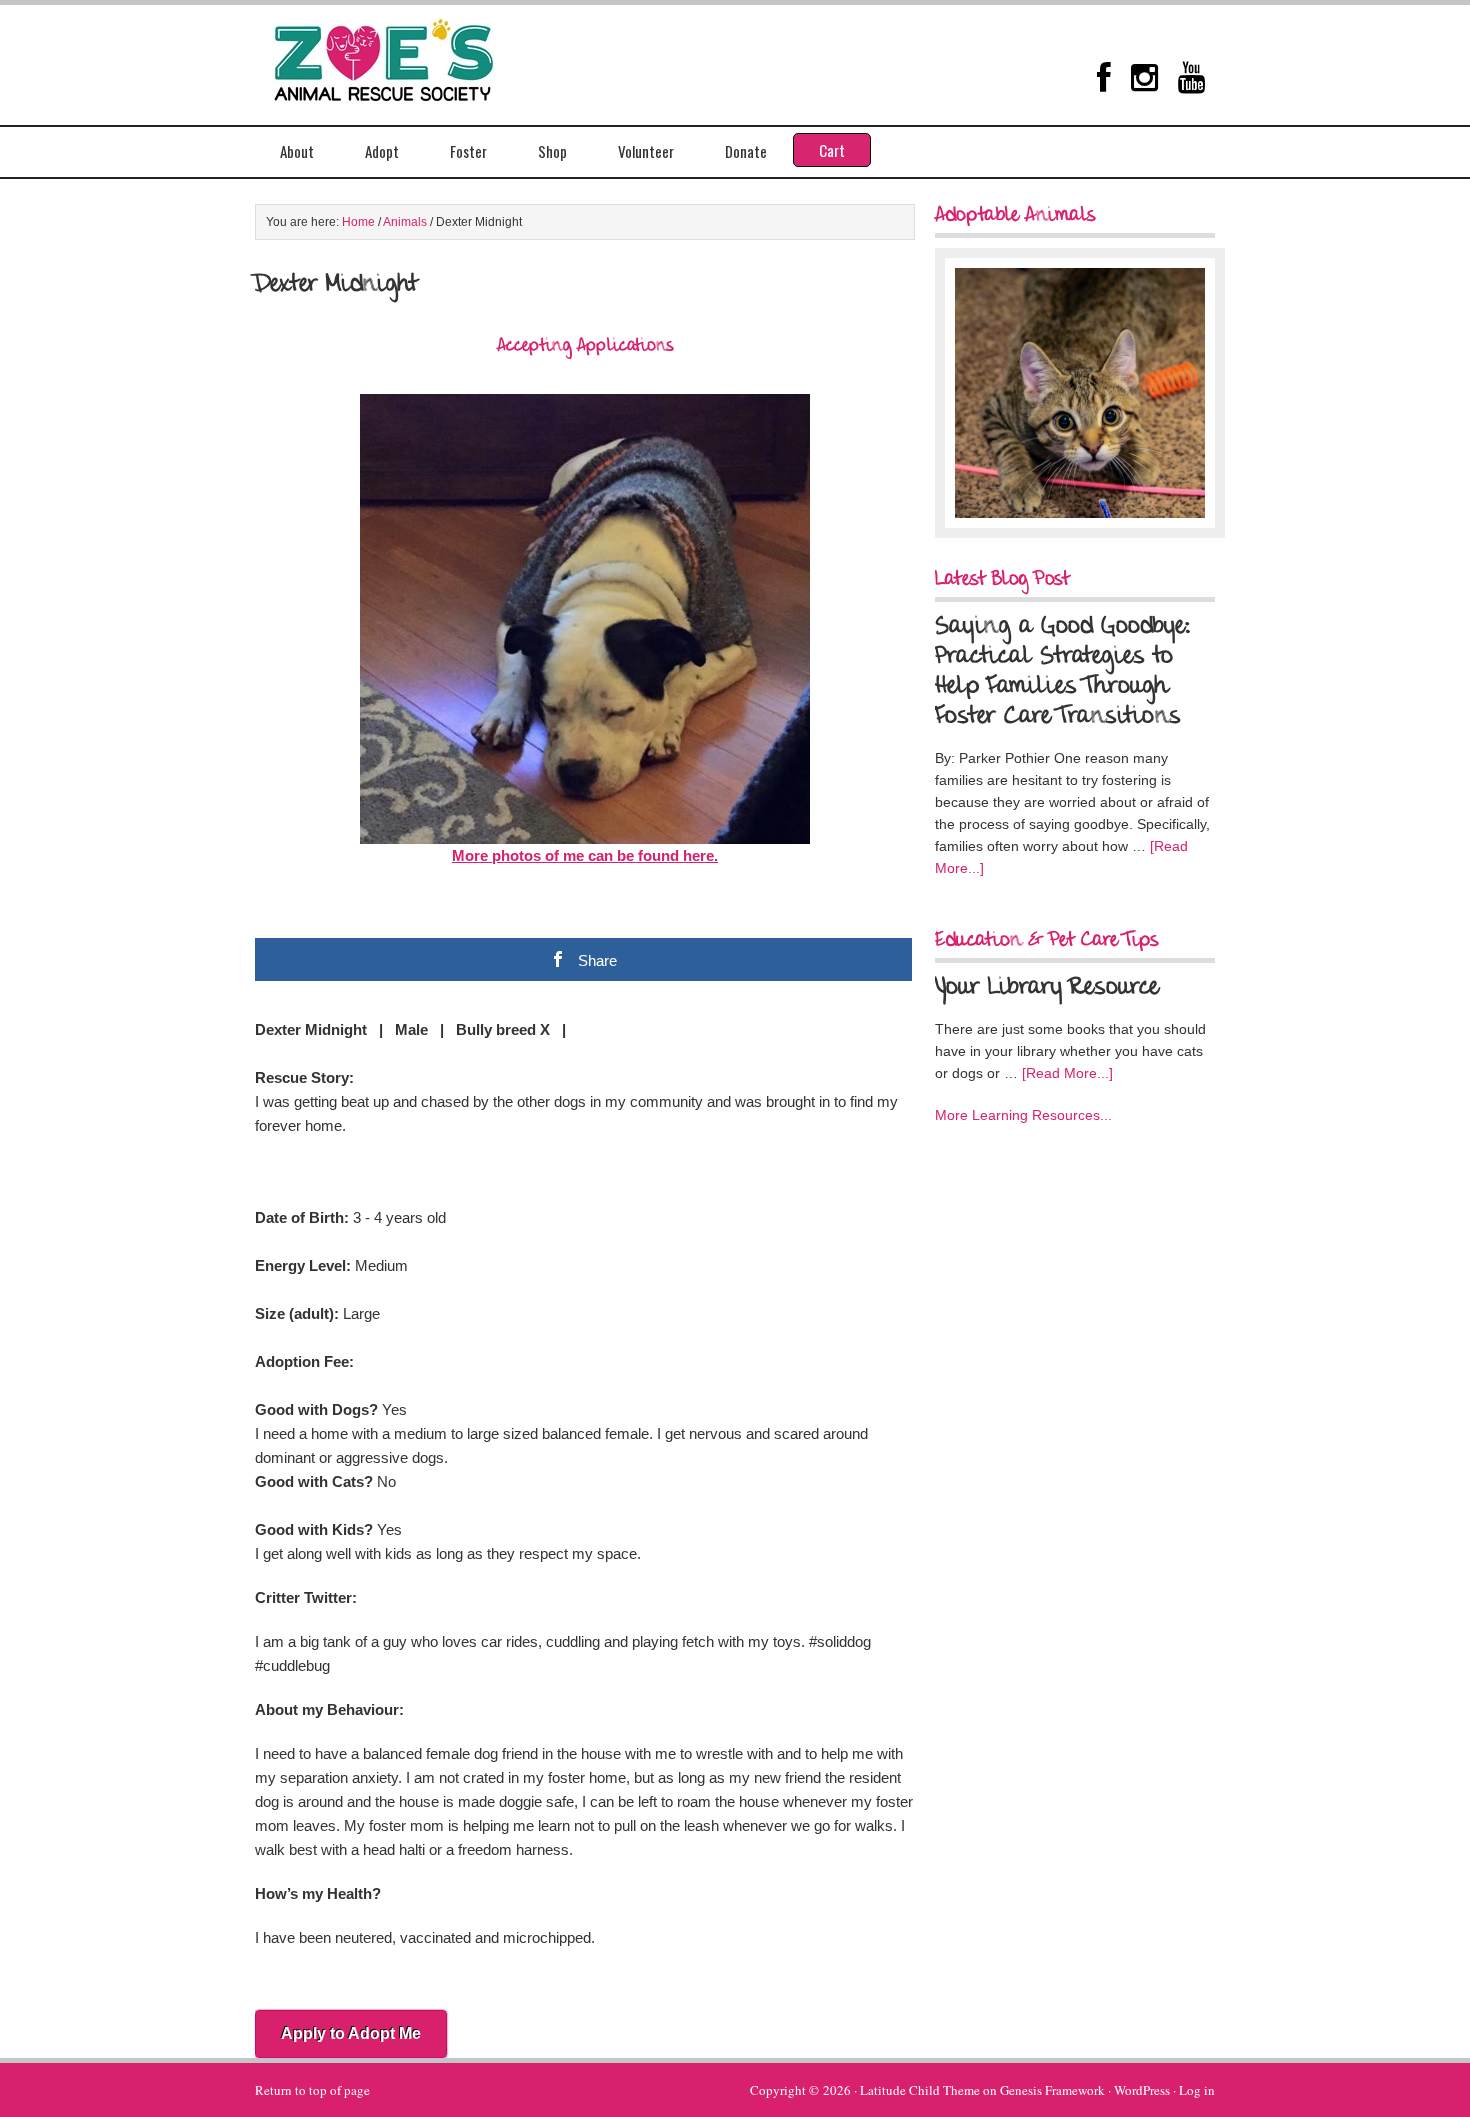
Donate (746, 151)
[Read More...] (1067, 1073)
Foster (468, 151)
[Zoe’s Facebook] (1104, 77)
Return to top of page (312, 2090)
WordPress (1142, 2090)
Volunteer (646, 151)
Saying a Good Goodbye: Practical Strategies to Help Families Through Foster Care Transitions (1063, 672)
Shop (552, 151)
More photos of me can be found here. (585, 855)
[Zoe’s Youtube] (1191, 77)
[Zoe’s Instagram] (1144, 77)
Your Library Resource (1047, 988)
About (297, 151)
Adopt (382, 151)
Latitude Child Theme (920, 2090)
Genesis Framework (1052, 2090)
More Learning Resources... (1023, 1115)
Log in (1197, 2090)
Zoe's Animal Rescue (405, 55)
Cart (832, 150)
